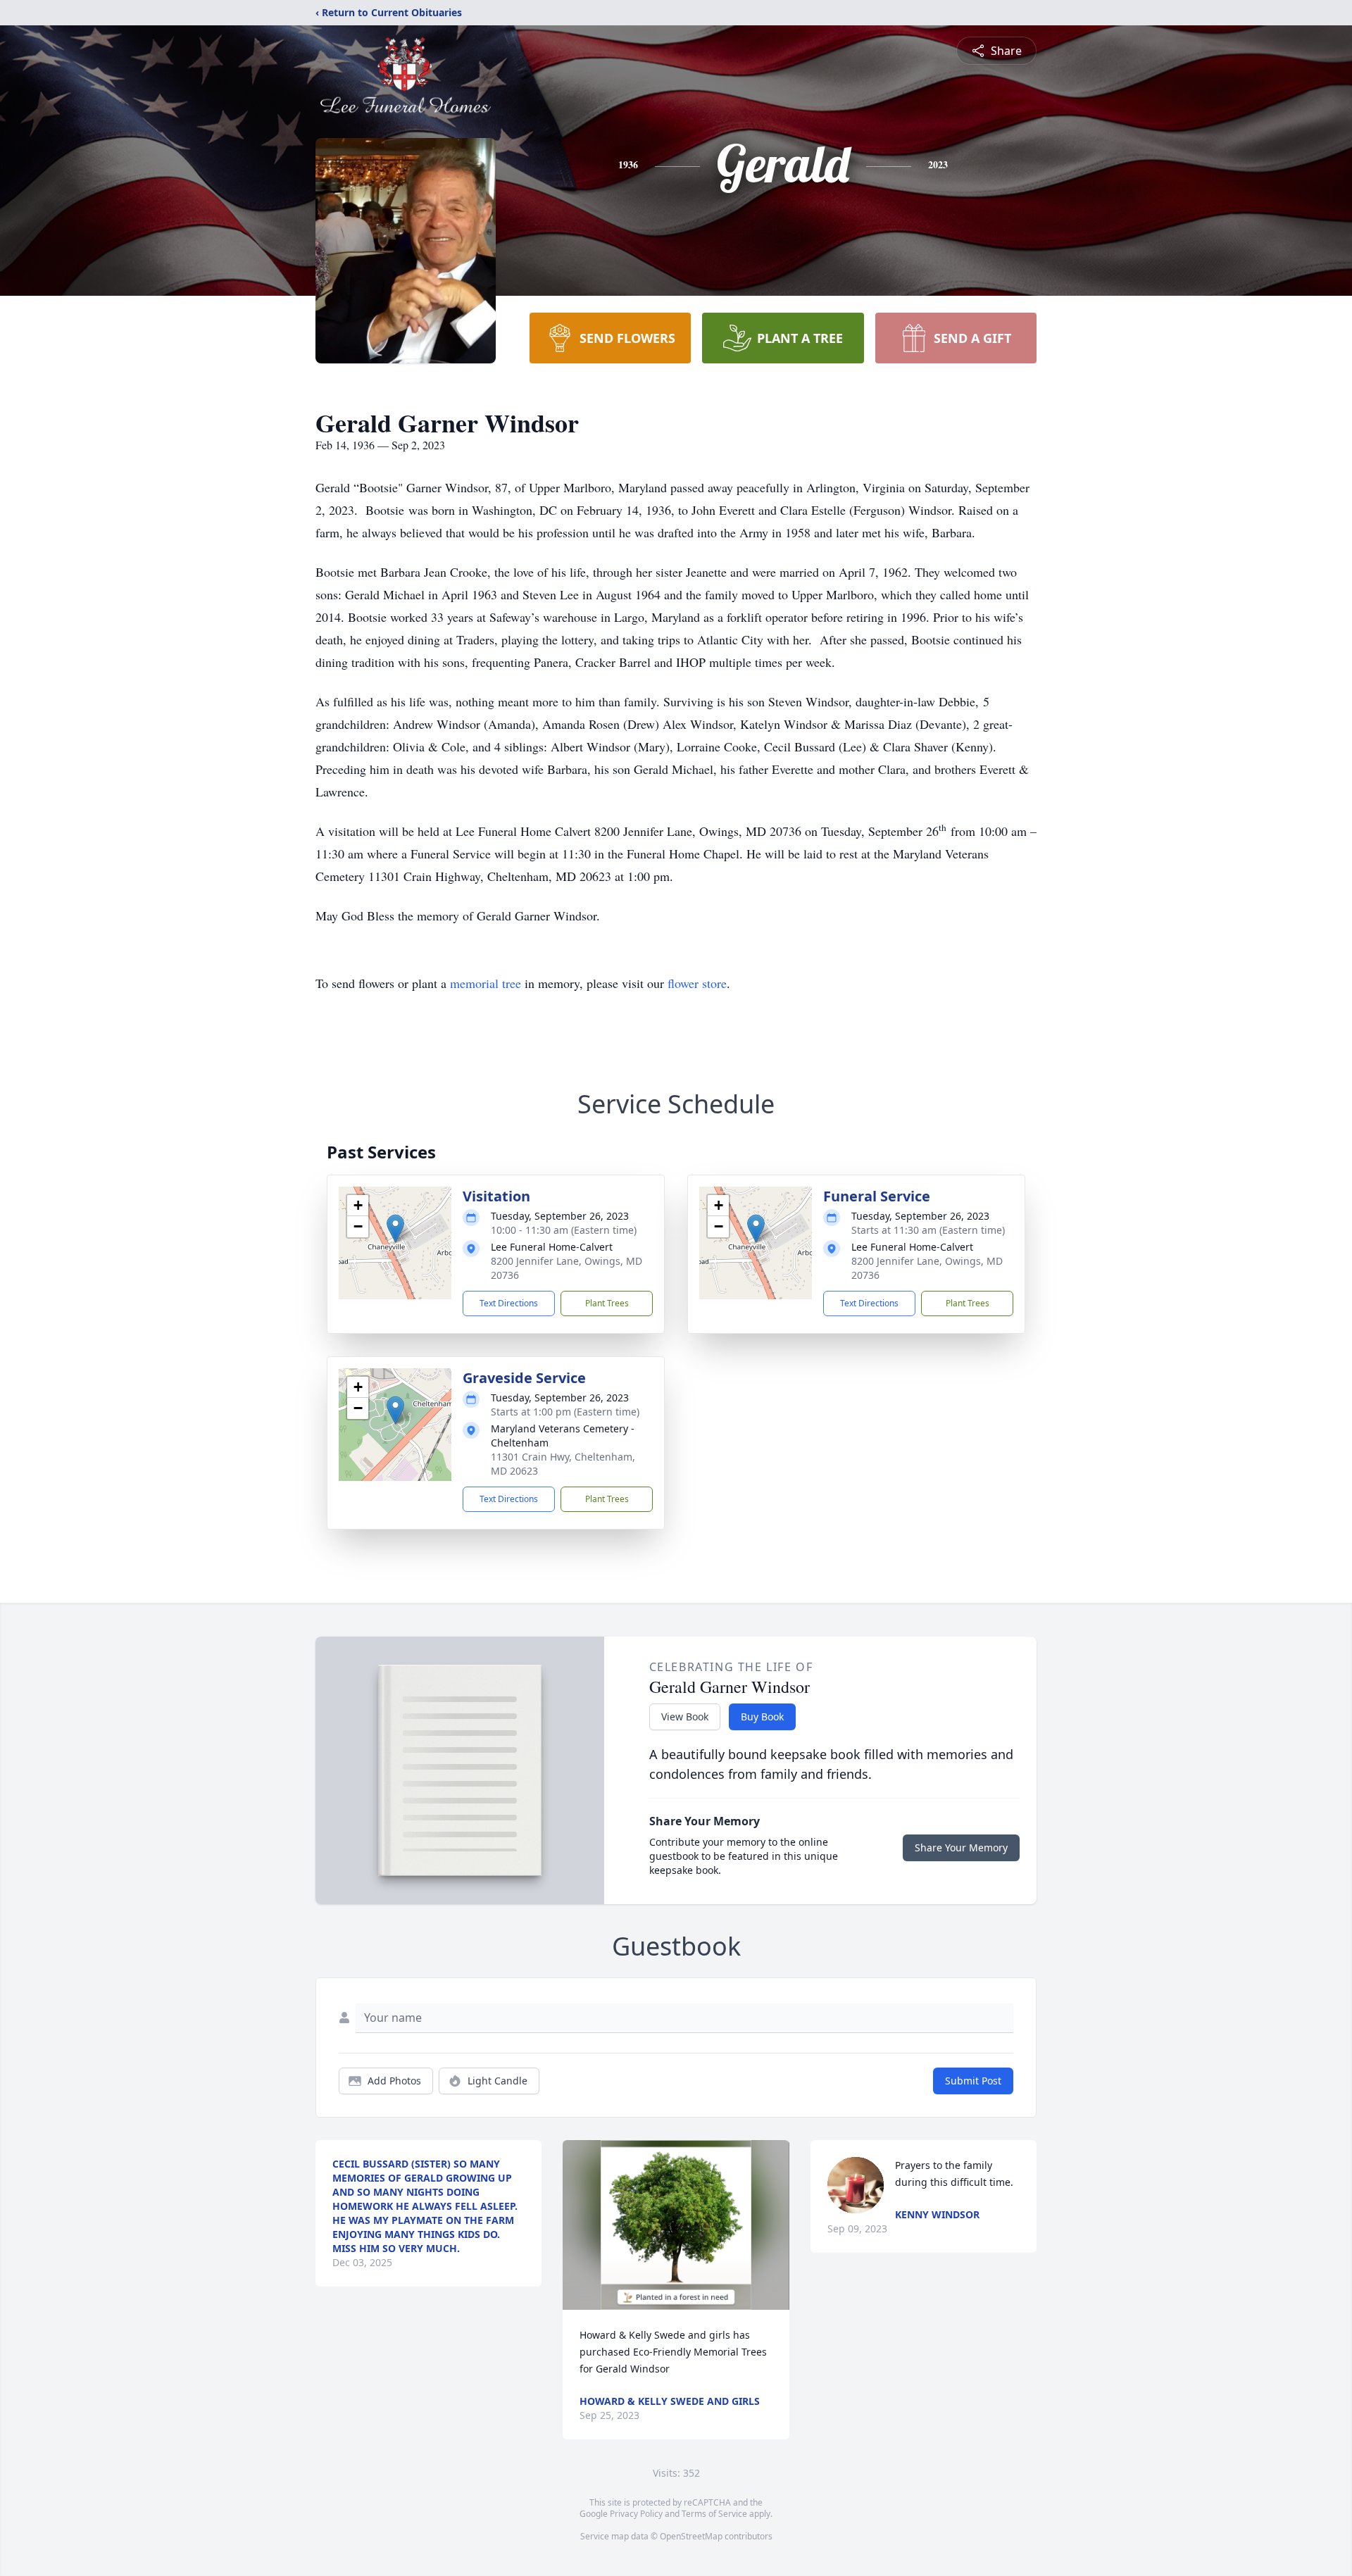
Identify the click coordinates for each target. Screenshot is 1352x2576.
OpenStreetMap (691, 2536)
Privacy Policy (636, 2514)
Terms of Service (714, 2514)
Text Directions (509, 1303)
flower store (697, 983)
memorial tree (486, 983)
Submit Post (973, 2081)
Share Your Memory (961, 1847)
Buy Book (762, 1717)
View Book (685, 1717)
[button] (395, 1228)
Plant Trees (607, 1303)
